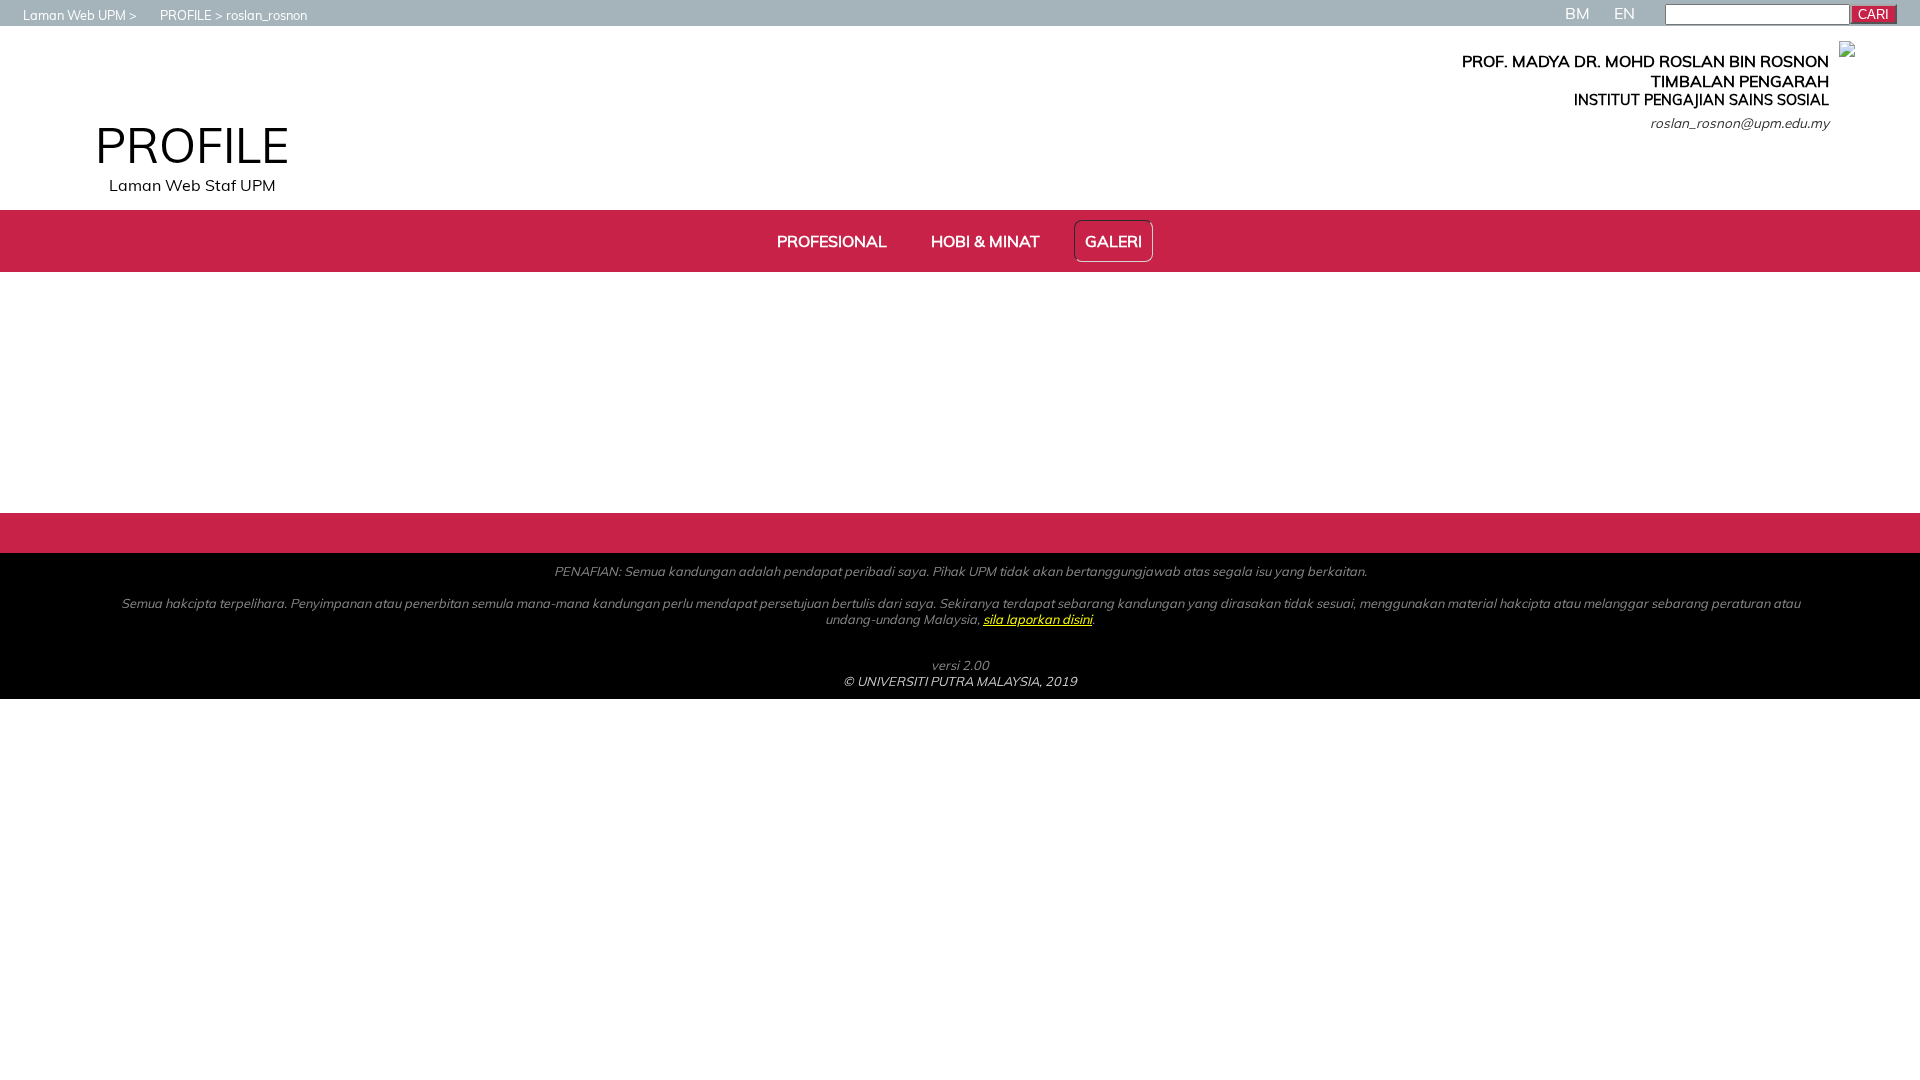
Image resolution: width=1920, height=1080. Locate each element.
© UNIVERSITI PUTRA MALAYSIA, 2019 (960, 681)
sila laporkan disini (1037, 619)
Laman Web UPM (74, 15)
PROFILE (186, 15)
